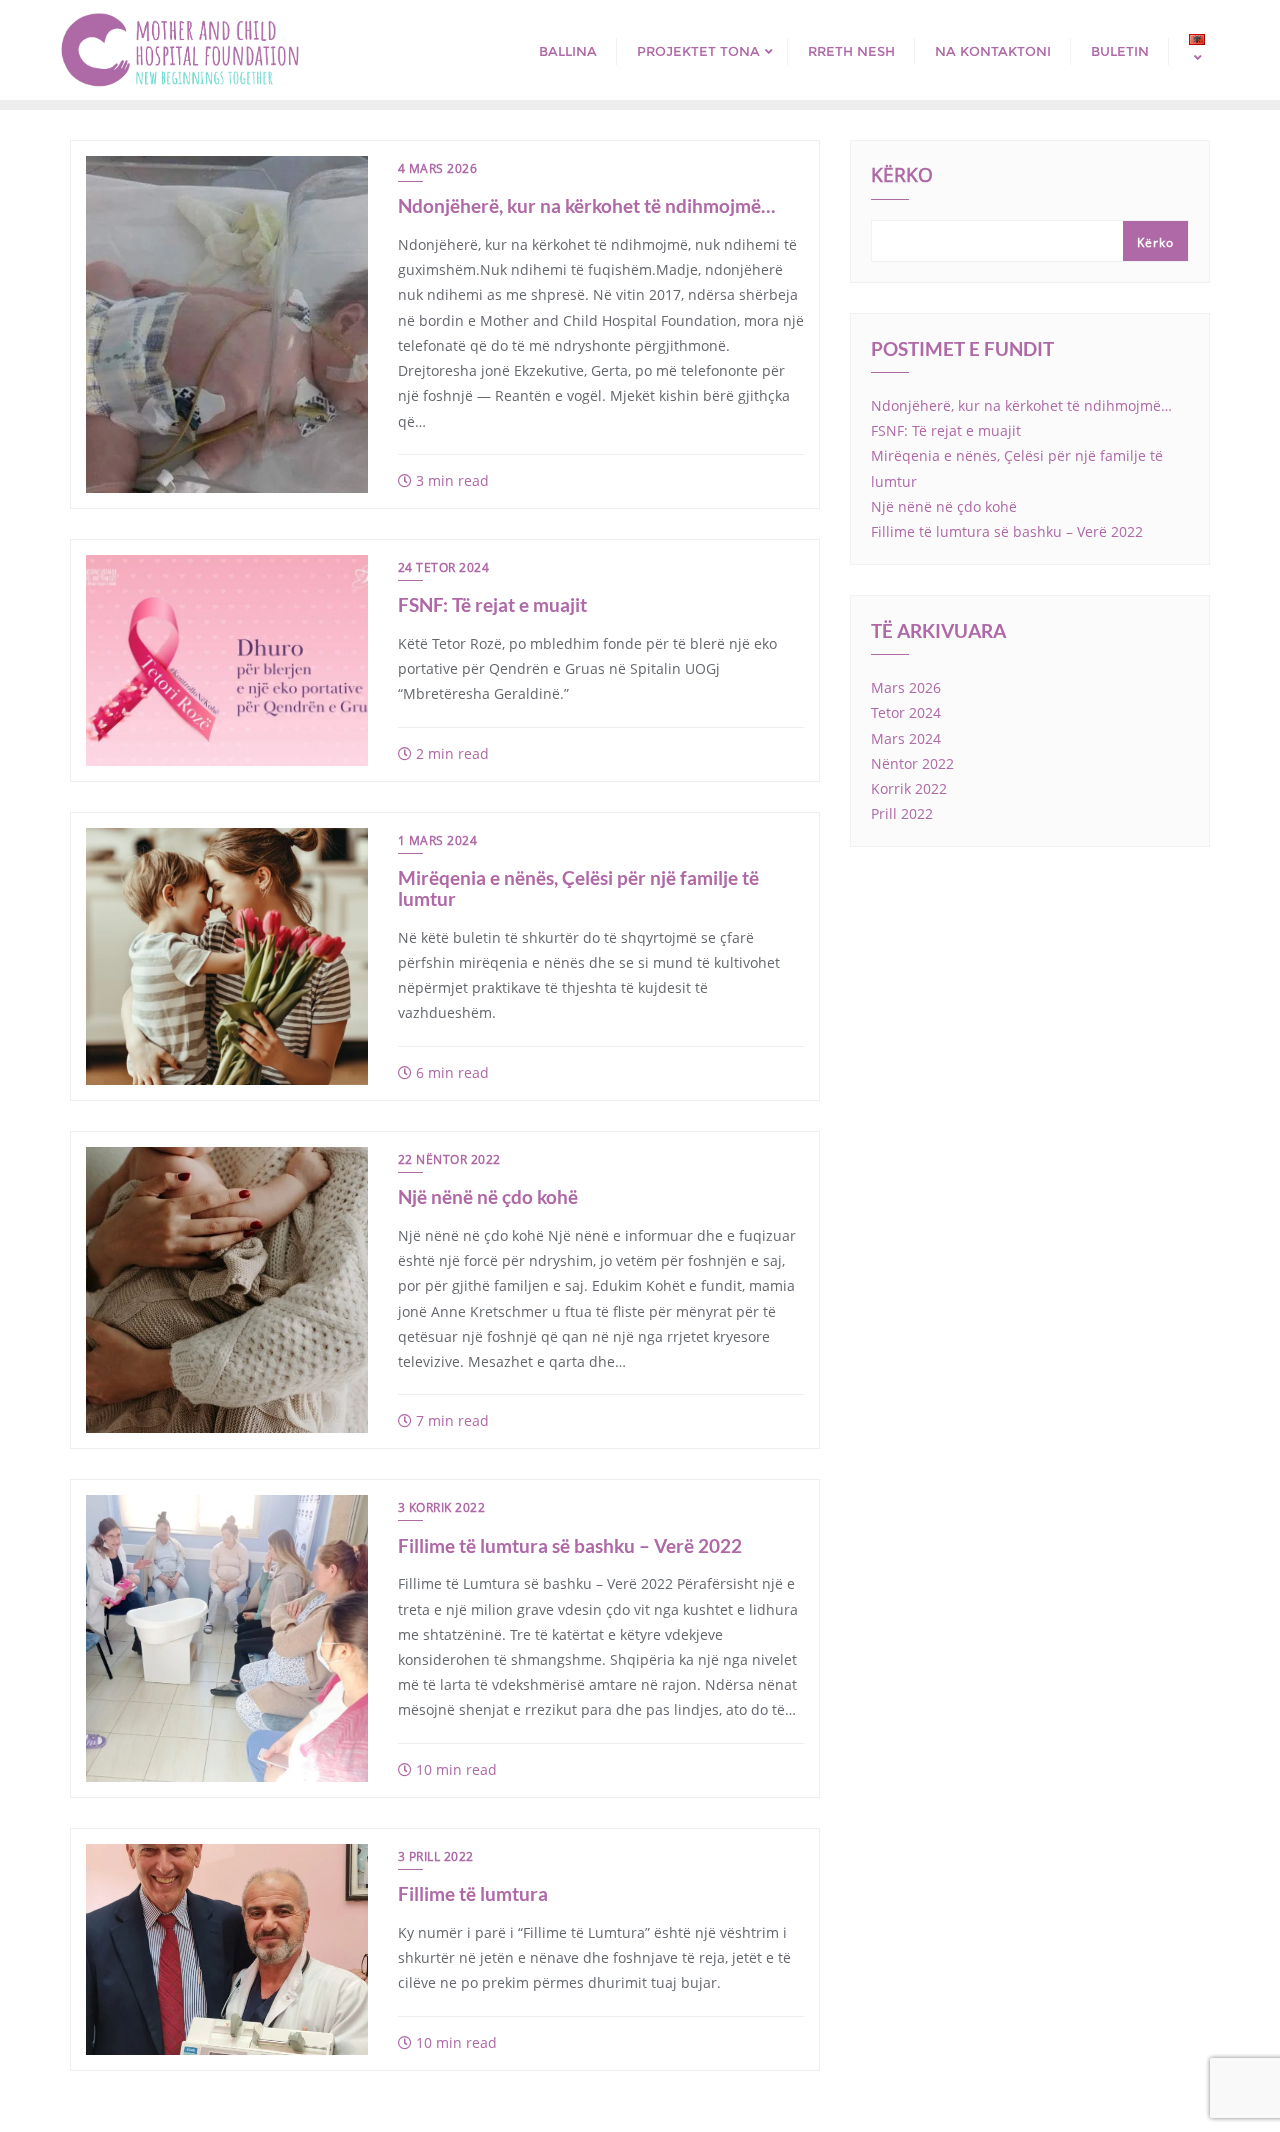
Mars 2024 (906, 738)
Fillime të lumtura (473, 1893)
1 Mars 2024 (438, 840)
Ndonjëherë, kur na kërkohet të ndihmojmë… (586, 205)
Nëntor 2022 (912, 763)
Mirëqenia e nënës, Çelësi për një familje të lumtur (578, 888)
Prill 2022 (902, 813)
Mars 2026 (906, 687)
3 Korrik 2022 (442, 1507)
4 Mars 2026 (438, 168)
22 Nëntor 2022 (449, 1159)
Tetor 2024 (906, 712)
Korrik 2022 (909, 788)
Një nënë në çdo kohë (488, 1196)
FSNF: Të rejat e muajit (492, 604)
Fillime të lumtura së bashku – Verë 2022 (570, 1545)
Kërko (902, 177)
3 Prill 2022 (436, 1856)
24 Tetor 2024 (444, 567)
